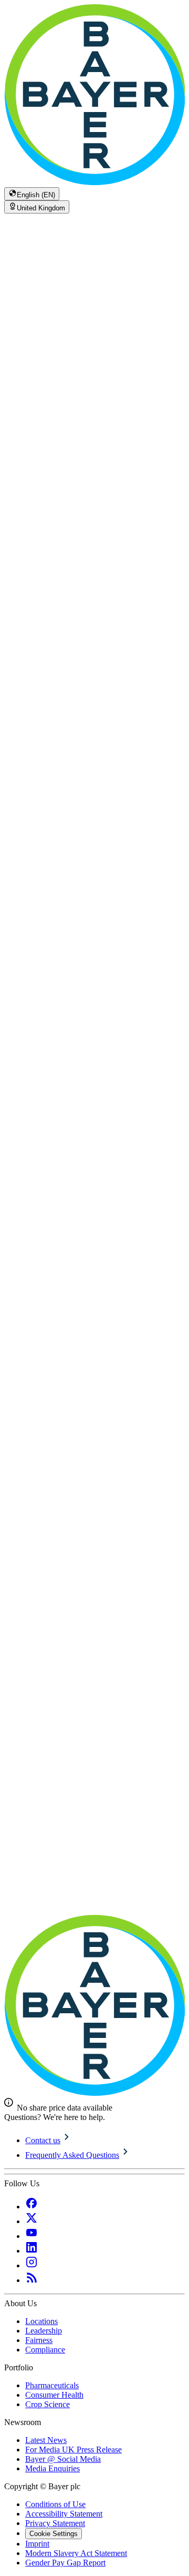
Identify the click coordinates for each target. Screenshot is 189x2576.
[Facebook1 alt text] (31, 2207)
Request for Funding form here (131, 871)
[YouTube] (31, 2236)
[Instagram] (31, 2265)
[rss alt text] (31, 2280)
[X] (31, 2221)
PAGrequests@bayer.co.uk (109, 892)
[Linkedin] (31, 2251)
